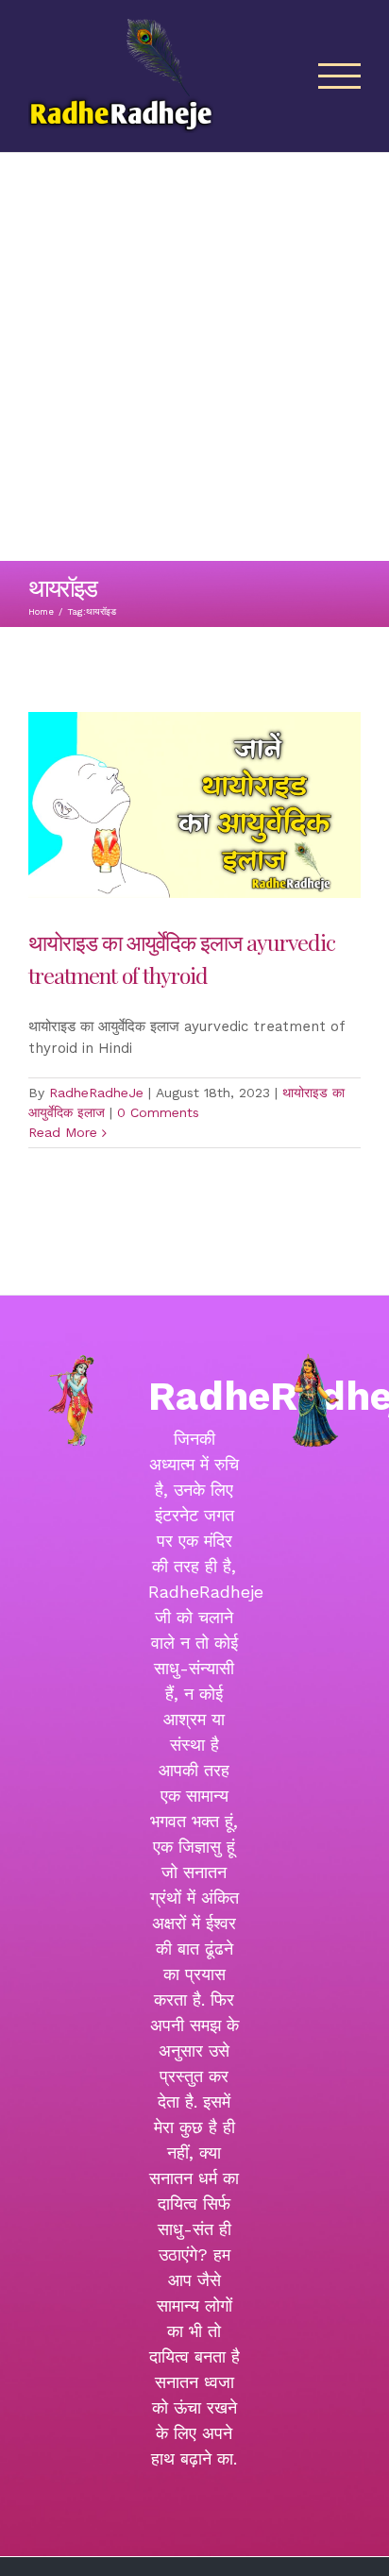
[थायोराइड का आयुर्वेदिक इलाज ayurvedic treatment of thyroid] (194, 805)
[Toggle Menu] (340, 76)
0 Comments (158, 1112)
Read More (63, 1132)
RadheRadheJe (96, 1093)
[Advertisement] (194, 357)
